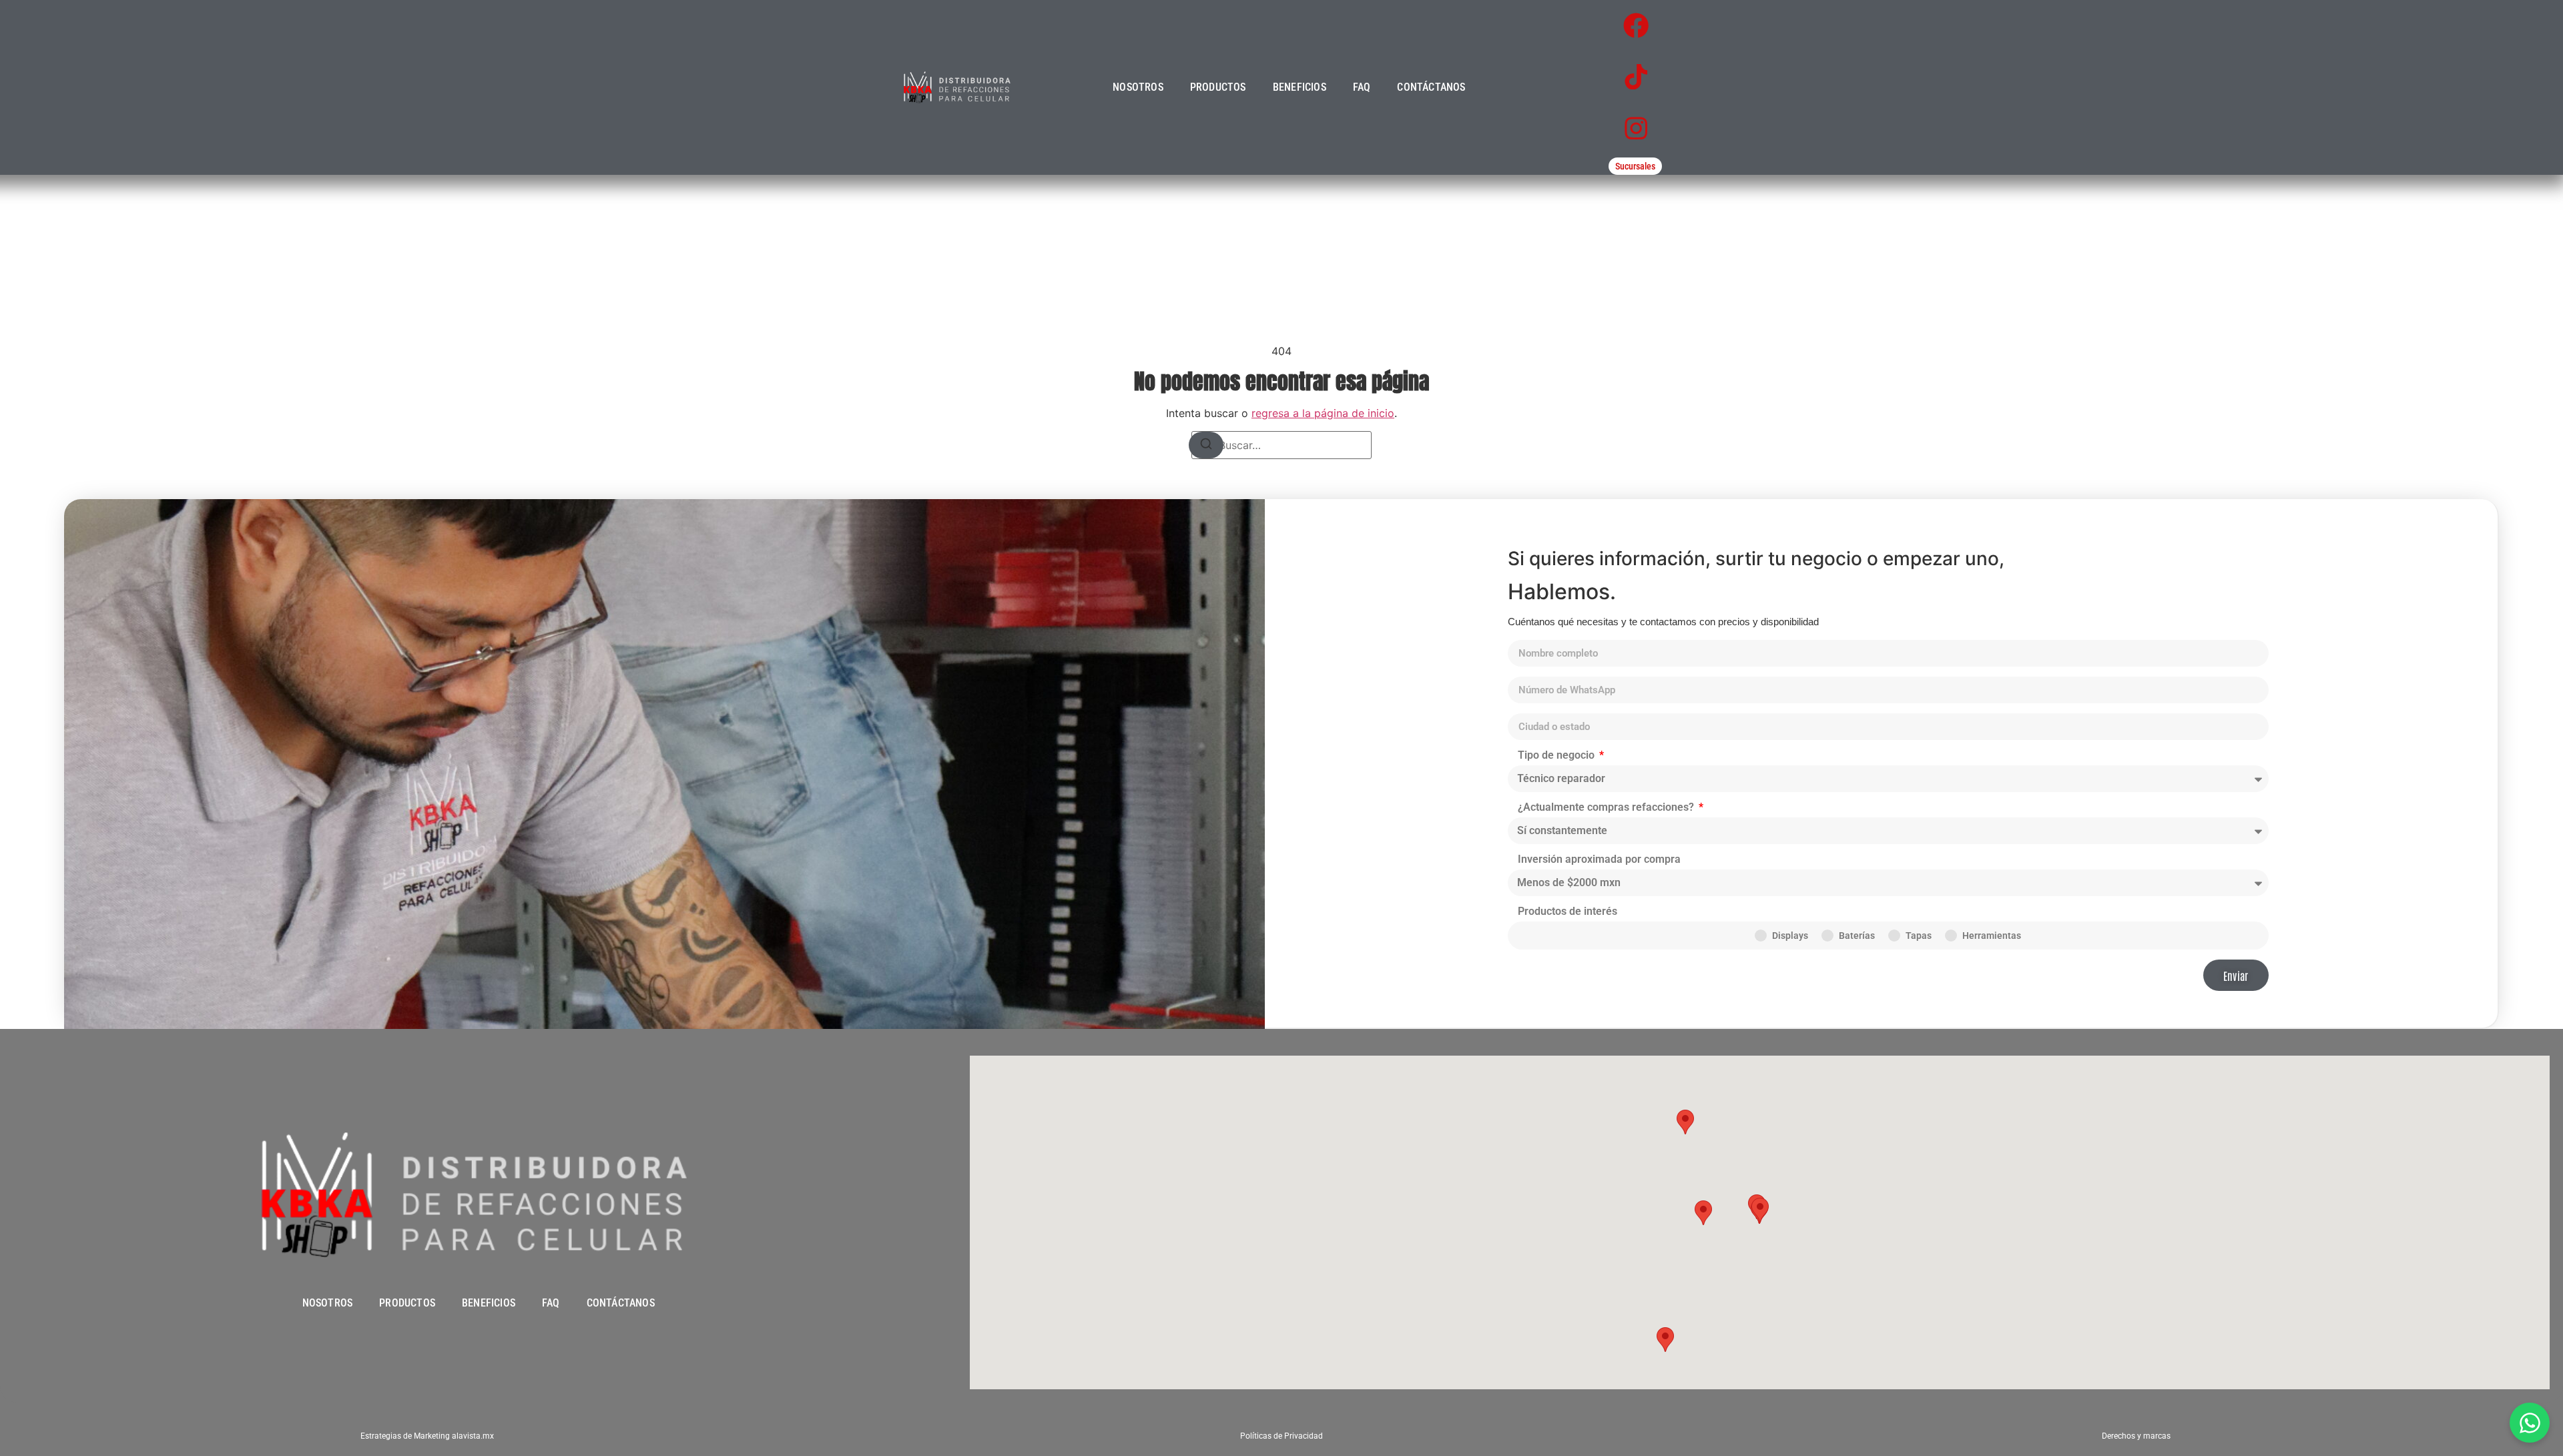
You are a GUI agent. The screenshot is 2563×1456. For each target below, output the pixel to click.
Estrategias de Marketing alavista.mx (427, 1436)
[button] (1703, 1213)
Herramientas (1992, 936)
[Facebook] (1636, 26)
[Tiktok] (1636, 77)
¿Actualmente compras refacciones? (1607, 808)
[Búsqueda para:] (1281, 445)
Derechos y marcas (2136, 1436)
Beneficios (1300, 87)
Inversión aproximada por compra (1599, 860)
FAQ (1362, 87)
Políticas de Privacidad (1281, 1436)
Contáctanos (1431, 87)
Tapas (1919, 936)
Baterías (1857, 936)
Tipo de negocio (1557, 756)
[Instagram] (1636, 128)
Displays (1790, 936)
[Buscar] (1206, 445)
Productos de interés (1568, 912)
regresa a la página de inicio (1323, 413)
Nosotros (1138, 87)
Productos (1218, 87)
